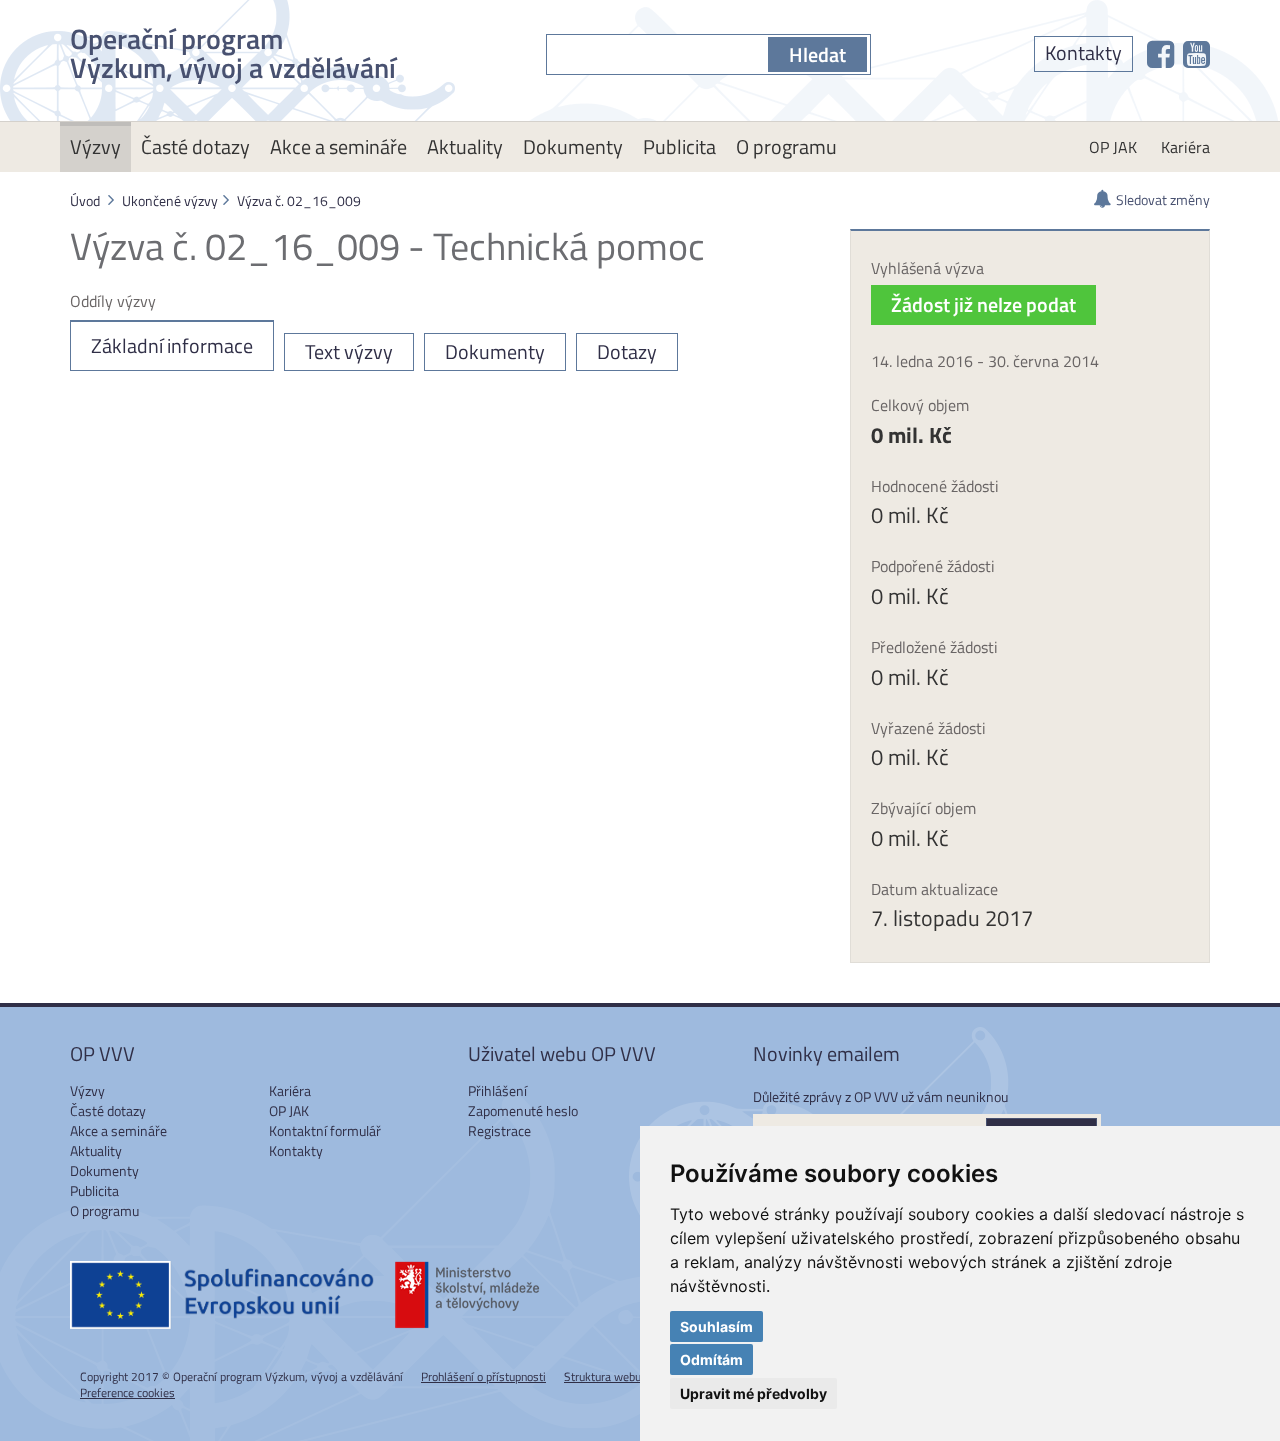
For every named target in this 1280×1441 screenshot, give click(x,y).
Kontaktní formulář (325, 1130)
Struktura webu (602, 1376)
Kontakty (1083, 52)
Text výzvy (349, 351)
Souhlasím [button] (716, 1326)
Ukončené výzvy (170, 200)
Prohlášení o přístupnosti (483, 1376)
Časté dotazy (195, 146)
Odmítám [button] (711, 1359)
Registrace (499, 1130)
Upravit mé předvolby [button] (753, 1393)
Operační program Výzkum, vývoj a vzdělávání (233, 49)
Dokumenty (573, 146)
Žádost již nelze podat (983, 304)
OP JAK (1113, 147)
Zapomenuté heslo (523, 1110)
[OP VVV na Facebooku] (1160, 54)
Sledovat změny (1163, 199)
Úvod (85, 200)
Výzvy (95, 146)
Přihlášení (497, 1090)
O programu (786, 146)
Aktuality (465, 146)
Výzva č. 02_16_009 (299, 200)
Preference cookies (127, 1392)
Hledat (817, 54)
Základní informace (172, 345)
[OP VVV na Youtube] (1196, 54)
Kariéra (1185, 147)
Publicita (679, 146)
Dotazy (627, 351)
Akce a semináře (338, 146)
